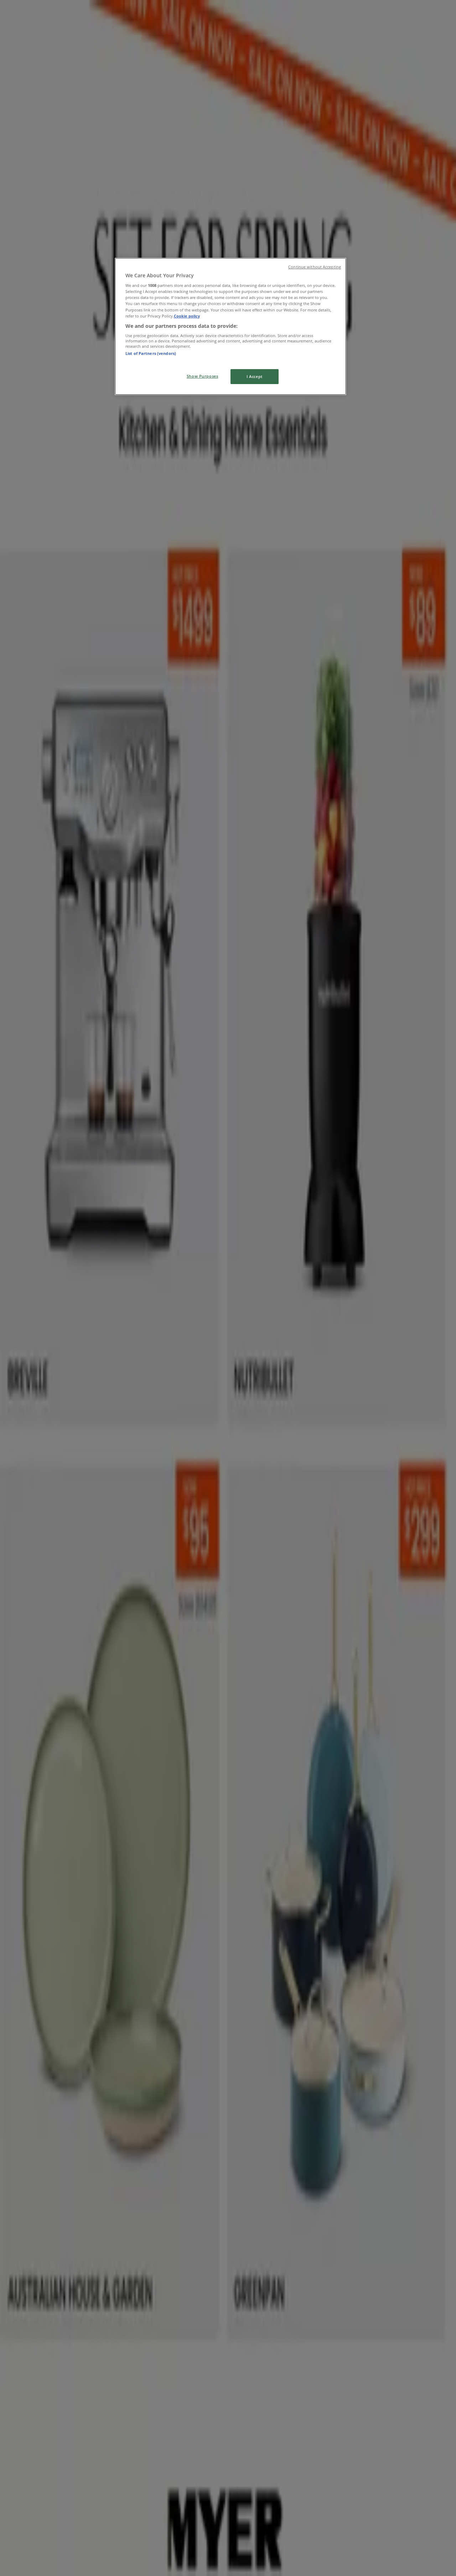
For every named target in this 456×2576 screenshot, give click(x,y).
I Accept (255, 376)
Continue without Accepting (315, 267)
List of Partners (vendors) (151, 353)
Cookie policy (187, 316)
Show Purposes (202, 376)
